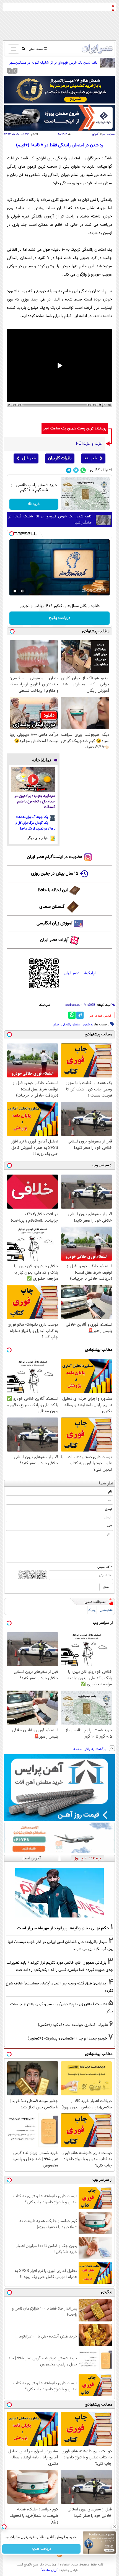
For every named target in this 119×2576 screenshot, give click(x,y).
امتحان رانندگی (71, 1025)
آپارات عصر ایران (54, 940)
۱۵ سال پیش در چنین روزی (55, 874)
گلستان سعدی (52, 907)
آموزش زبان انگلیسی (55, 923)
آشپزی (96, 134)
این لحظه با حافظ (53, 890)
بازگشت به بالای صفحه (90, 1749)
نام (110, 1492)
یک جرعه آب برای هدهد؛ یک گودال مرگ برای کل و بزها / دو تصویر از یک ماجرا (35, 823)
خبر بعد (90, 458)
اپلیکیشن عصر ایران (80, 973)
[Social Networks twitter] (76, 470)
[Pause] (15, 591)
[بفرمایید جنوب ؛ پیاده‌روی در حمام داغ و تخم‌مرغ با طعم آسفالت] (33, 780)
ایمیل (108, 1509)
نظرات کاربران (60, 458)
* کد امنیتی (105, 1567)
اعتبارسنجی (107, 1610)
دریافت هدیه (42, 2549)
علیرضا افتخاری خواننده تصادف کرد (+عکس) (73, 2025)
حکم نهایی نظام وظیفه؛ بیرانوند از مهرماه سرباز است (63, 1928)
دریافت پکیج (60, 618)
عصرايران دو (109, 134)
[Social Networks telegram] (69, 470)
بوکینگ (92, 1610)
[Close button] (115, 2527)
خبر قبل (29, 458)
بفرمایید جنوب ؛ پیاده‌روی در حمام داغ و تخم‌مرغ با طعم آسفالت (35, 802)
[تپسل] (12, 534)
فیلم (56, 1025)
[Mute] (23, 591)
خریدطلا (34, 504)
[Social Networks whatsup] (83, 470)
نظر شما (106, 1483)
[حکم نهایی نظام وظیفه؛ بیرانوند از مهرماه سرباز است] (59, 1892)
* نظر (108, 1527)
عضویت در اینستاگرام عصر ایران (55, 857)
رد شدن (88, 1025)
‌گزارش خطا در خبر (100, 1016)
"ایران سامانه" (50, 2570)
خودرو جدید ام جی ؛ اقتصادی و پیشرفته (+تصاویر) (67, 2039)
